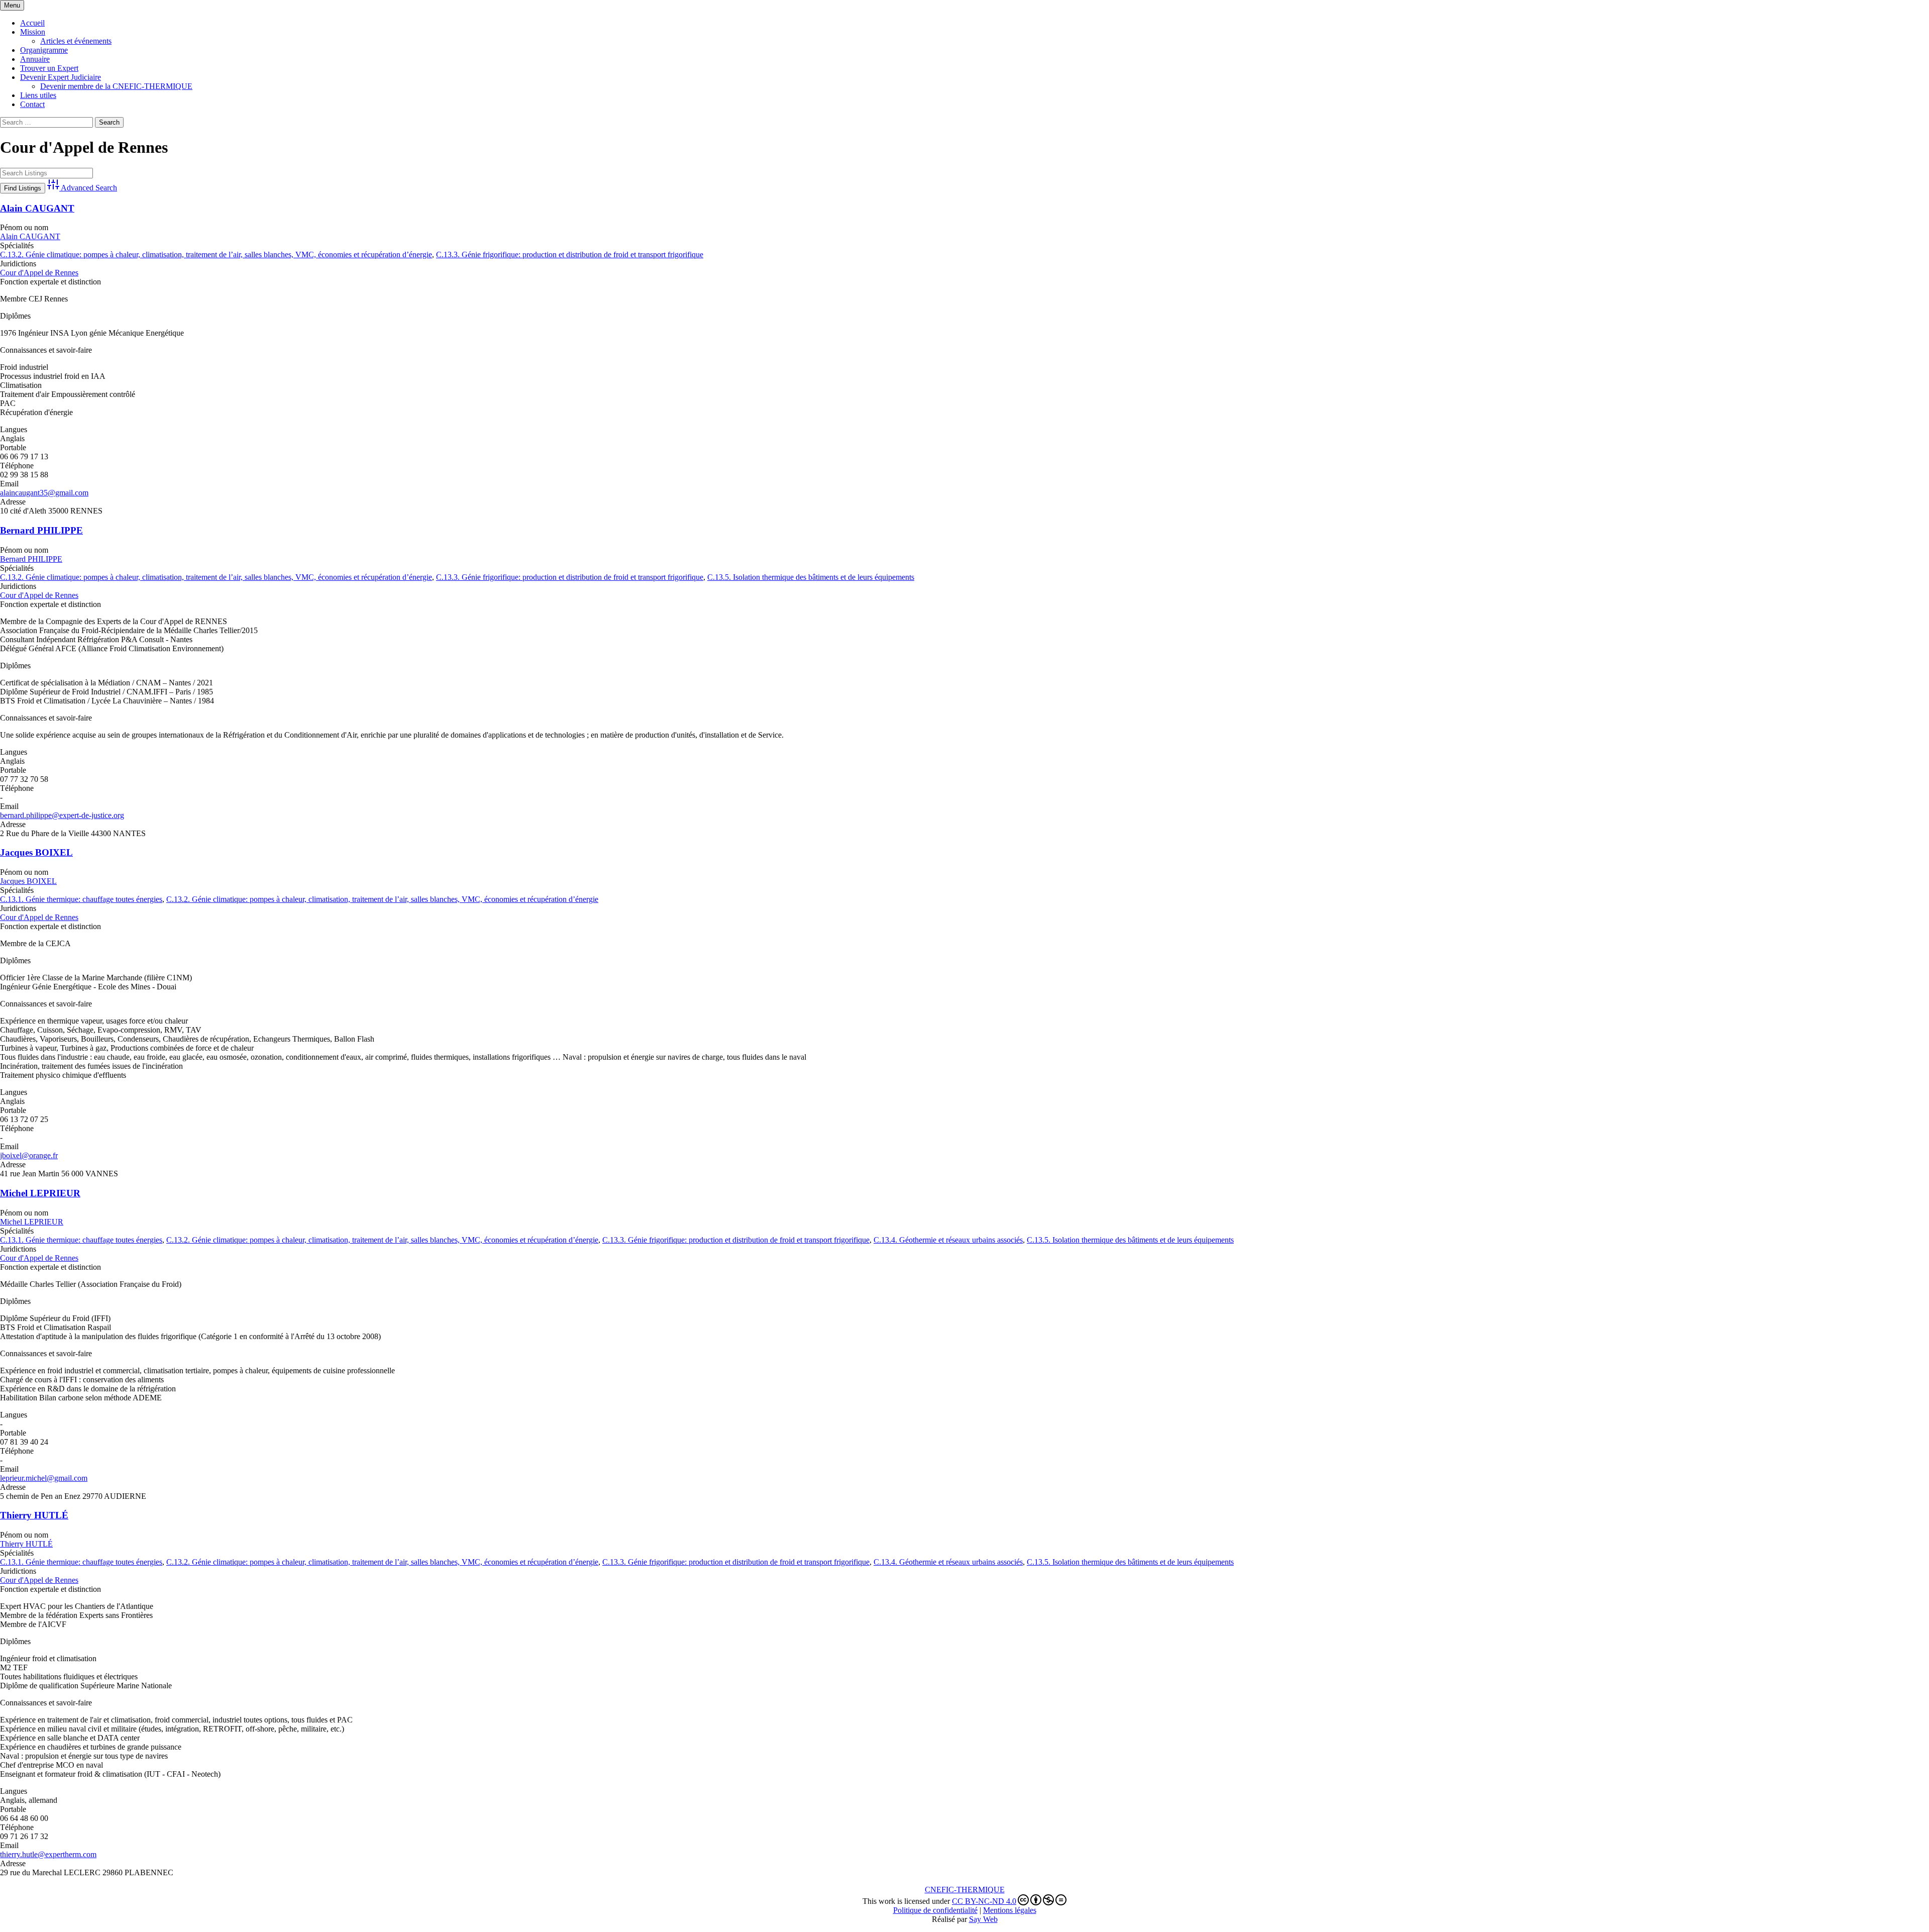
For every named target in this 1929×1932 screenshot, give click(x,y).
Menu (12, 5)
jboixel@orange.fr (29, 1155)
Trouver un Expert (49, 68)
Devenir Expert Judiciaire (61, 77)
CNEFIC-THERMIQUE (965, 1890)
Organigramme (44, 50)
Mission (33, 32)
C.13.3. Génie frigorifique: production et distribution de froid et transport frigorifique (570, 255)
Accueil (32, 23)
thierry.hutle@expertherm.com (48, 1854)
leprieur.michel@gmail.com (44, 1478)
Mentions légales (1010, 1910)
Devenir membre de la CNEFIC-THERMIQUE (116, 86)
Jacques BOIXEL (36, 852)
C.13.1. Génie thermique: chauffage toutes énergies (81, 899)
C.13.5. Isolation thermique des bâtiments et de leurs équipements (811, 577)
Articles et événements (76, 41)
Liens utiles (38, 95)
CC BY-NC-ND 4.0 (984, 1901)
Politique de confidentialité (935, 1910)
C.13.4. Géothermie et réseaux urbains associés (948, 1240)
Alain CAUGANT (37, 208)
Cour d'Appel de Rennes (39, 273)
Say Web (983, 1919)
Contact (32, 104)
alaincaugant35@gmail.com (44, 493)
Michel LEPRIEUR (40, 1193)
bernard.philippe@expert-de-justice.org (62, 815)
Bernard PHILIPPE (41, 530)
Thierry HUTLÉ (34, 1515)
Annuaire (35, 59)
